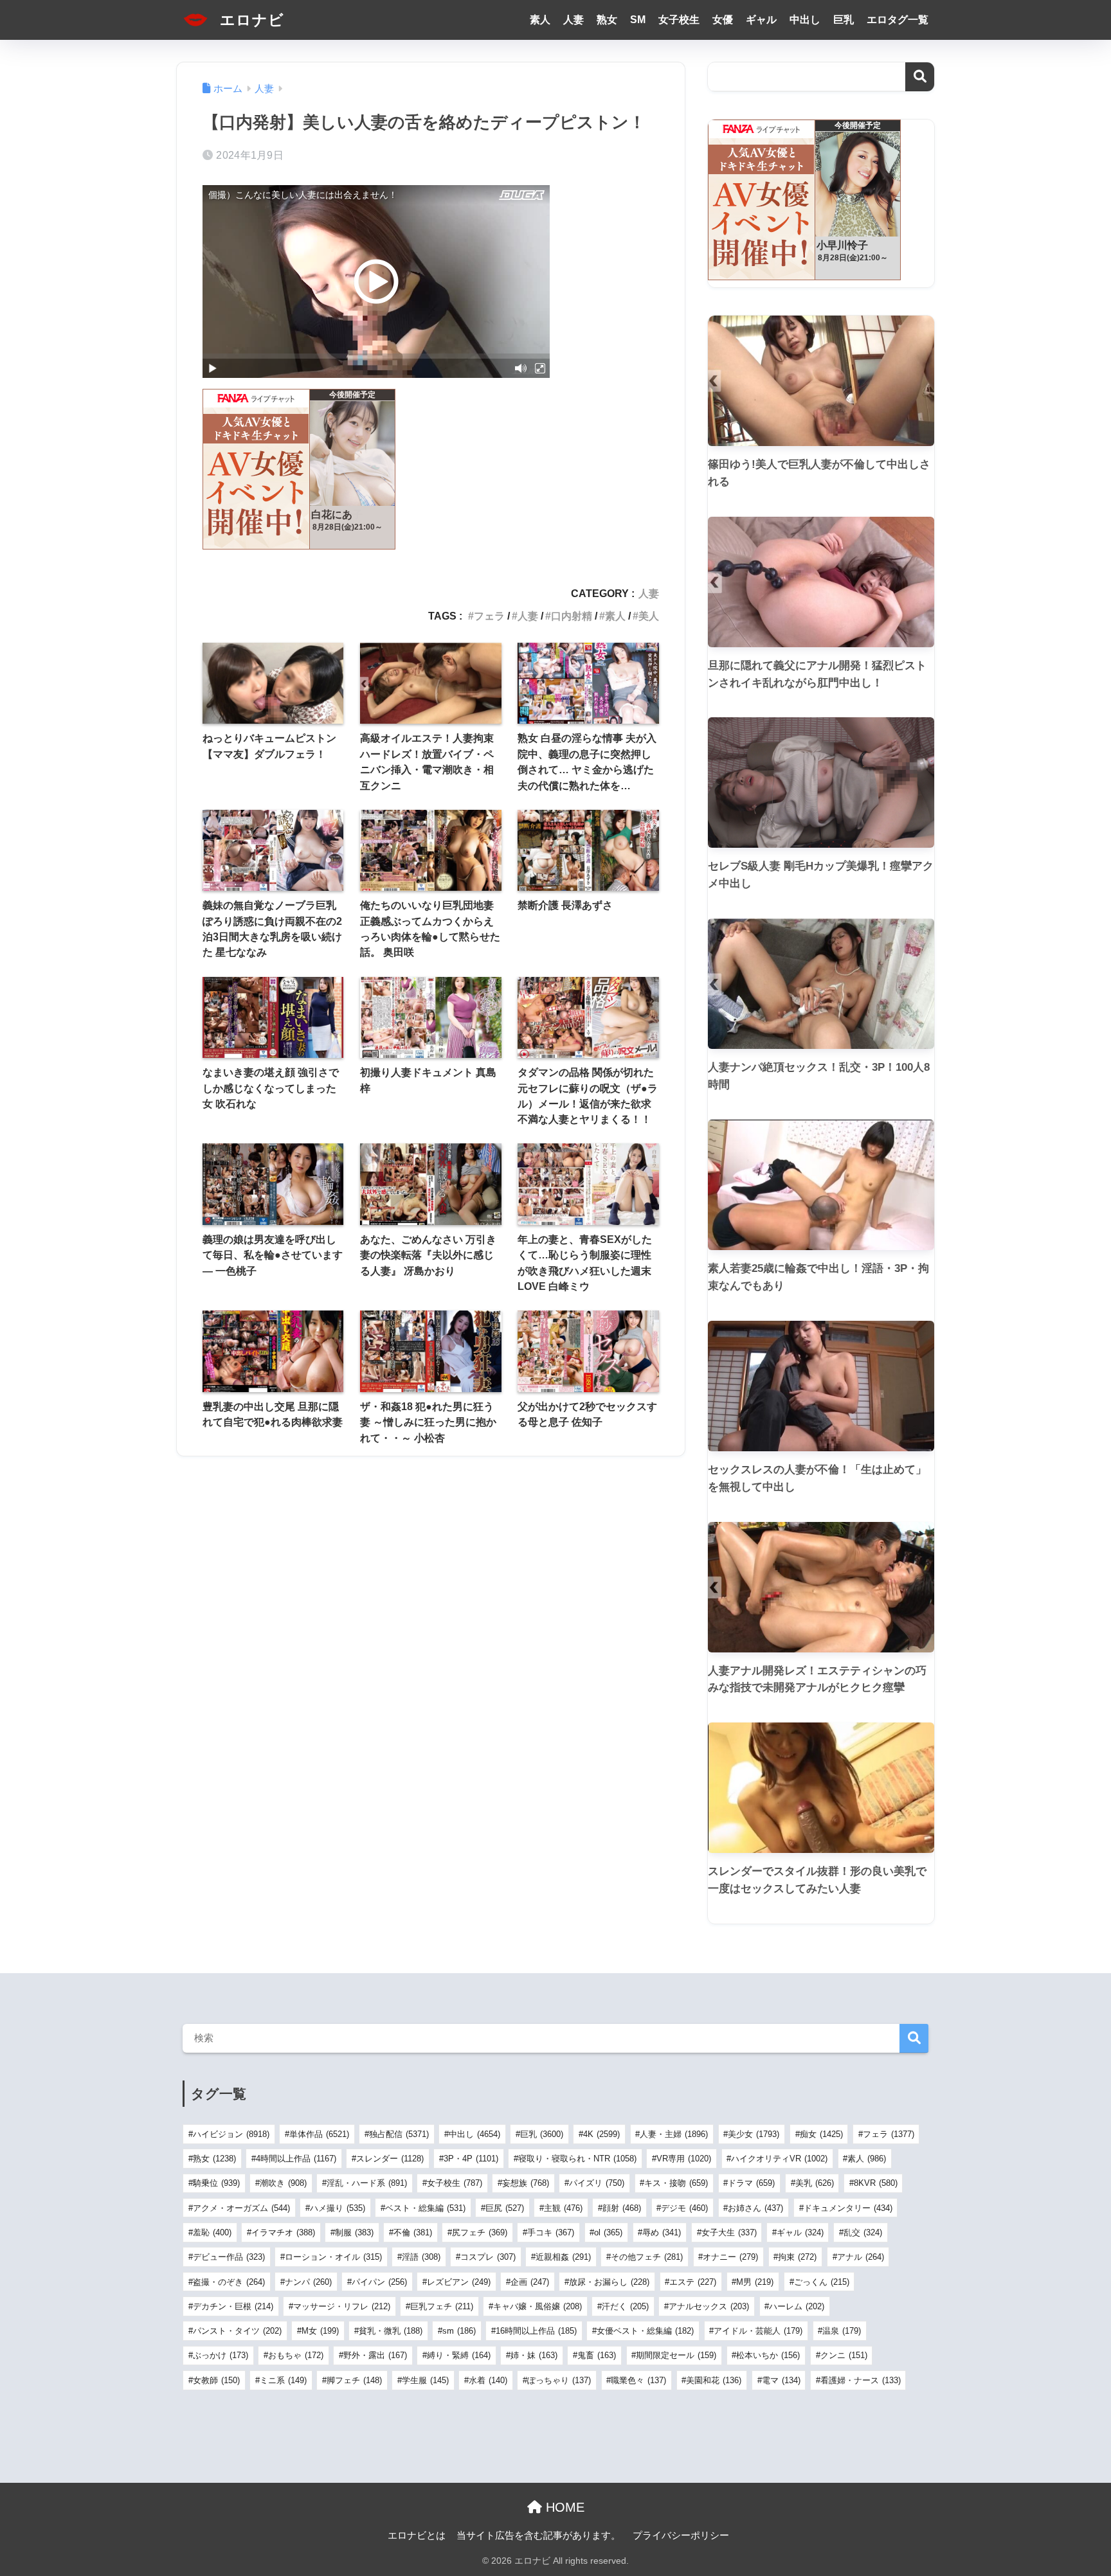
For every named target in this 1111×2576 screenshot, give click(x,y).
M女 (320, 2331)
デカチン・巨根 (233, 2306)
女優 (723, 20)
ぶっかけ (221, 2355)
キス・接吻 (676, 2183)
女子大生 (729, 2232)
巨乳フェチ (442, 2306)
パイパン (379, 2282)
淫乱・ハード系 (367, 2183)
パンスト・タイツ (237, 2331)
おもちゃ (296, 2355)
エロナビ (250, 20)
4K (601, 2134)
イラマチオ (283, 2232)
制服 (354, 2232)
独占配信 (399, 2134)
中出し (805, 20)
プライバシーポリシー (681, 2536)
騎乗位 (216, 2183)
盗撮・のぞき (229, 2282)
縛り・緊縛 (459, 2355)
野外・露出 (375, 2355)
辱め (662, 2232)
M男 (755, 2282)
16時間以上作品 (536, 2331)
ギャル (761, 20)
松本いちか (768, 2355)
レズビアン (459, 2282)
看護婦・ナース (861, 2380)
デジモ (684, 2208)
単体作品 (319, 2134)
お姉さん (755, 2208)
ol (608, 2232)
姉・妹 (534, 2355)
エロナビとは (417, 2536)
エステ (693, 2282)
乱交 (863, 2232)
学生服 (425, 2380)
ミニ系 (283, 2380)
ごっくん (822, 2282)
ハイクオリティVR (779, 2159)
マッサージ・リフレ (342, 2306)
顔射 (622, 2208)
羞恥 (212, 2232)
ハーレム (797, 2306)
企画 (530, 2282)
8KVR (876, 2183)
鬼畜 (597, 2355)
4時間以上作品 (296, 2159)
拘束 (797, 2257)
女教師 (216, 2380)
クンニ (844, 2355)
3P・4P (471, 2159)
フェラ (489, 616)
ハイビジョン (231, 2134)
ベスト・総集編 (425, 2208)
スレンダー (390, 2159)
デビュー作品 (229, 2257)
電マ (781, 2380)
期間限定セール (676, 2355)
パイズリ (597, 2183)
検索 (920, 77)
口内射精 (572, 616)
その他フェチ (647, 2257)
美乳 (815, 2183)
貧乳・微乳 (391, 2331)
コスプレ (488, 2257)
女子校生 (679, 20)
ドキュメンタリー (848, 2208)
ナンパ (308, 2282)
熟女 (607, 20)
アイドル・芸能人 (758, 2331)
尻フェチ (480, 2232)
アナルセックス (709, 2306)
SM (638, 20)
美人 (649, 616)
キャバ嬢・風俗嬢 (537, 2306)
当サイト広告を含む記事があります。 (538, 2536)
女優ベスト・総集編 (645, 2331)
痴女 (821, 2134)
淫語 (421, 2257)
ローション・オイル (333, 2257)
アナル (861, 2257)
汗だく (625, 2306)
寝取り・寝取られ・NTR (577, 2159)
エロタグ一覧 (898, 20)
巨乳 (844, 20)
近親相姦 (563, 2257)
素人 (540, 20)
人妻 (574, 20)
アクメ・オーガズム (241, 2208)
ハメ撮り (338, 2208)
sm (459, 2331)
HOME (563, 2507)
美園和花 (714, 2380)
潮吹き (283, 2183)
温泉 (842, 2331)
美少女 (754, 2134)
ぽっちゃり (559, 2380)
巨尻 (505, 2208)
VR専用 (684, 2159)
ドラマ (751, 2183)
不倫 (413, 2232)
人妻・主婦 (674, 2134)
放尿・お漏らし (609, 2282)
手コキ (551, 2232)
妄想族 (526, 2183)
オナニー (730, 2257)
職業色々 (638, 2380)
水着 (488, 2380)
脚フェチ (354, 2380)
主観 (563, 2208)
